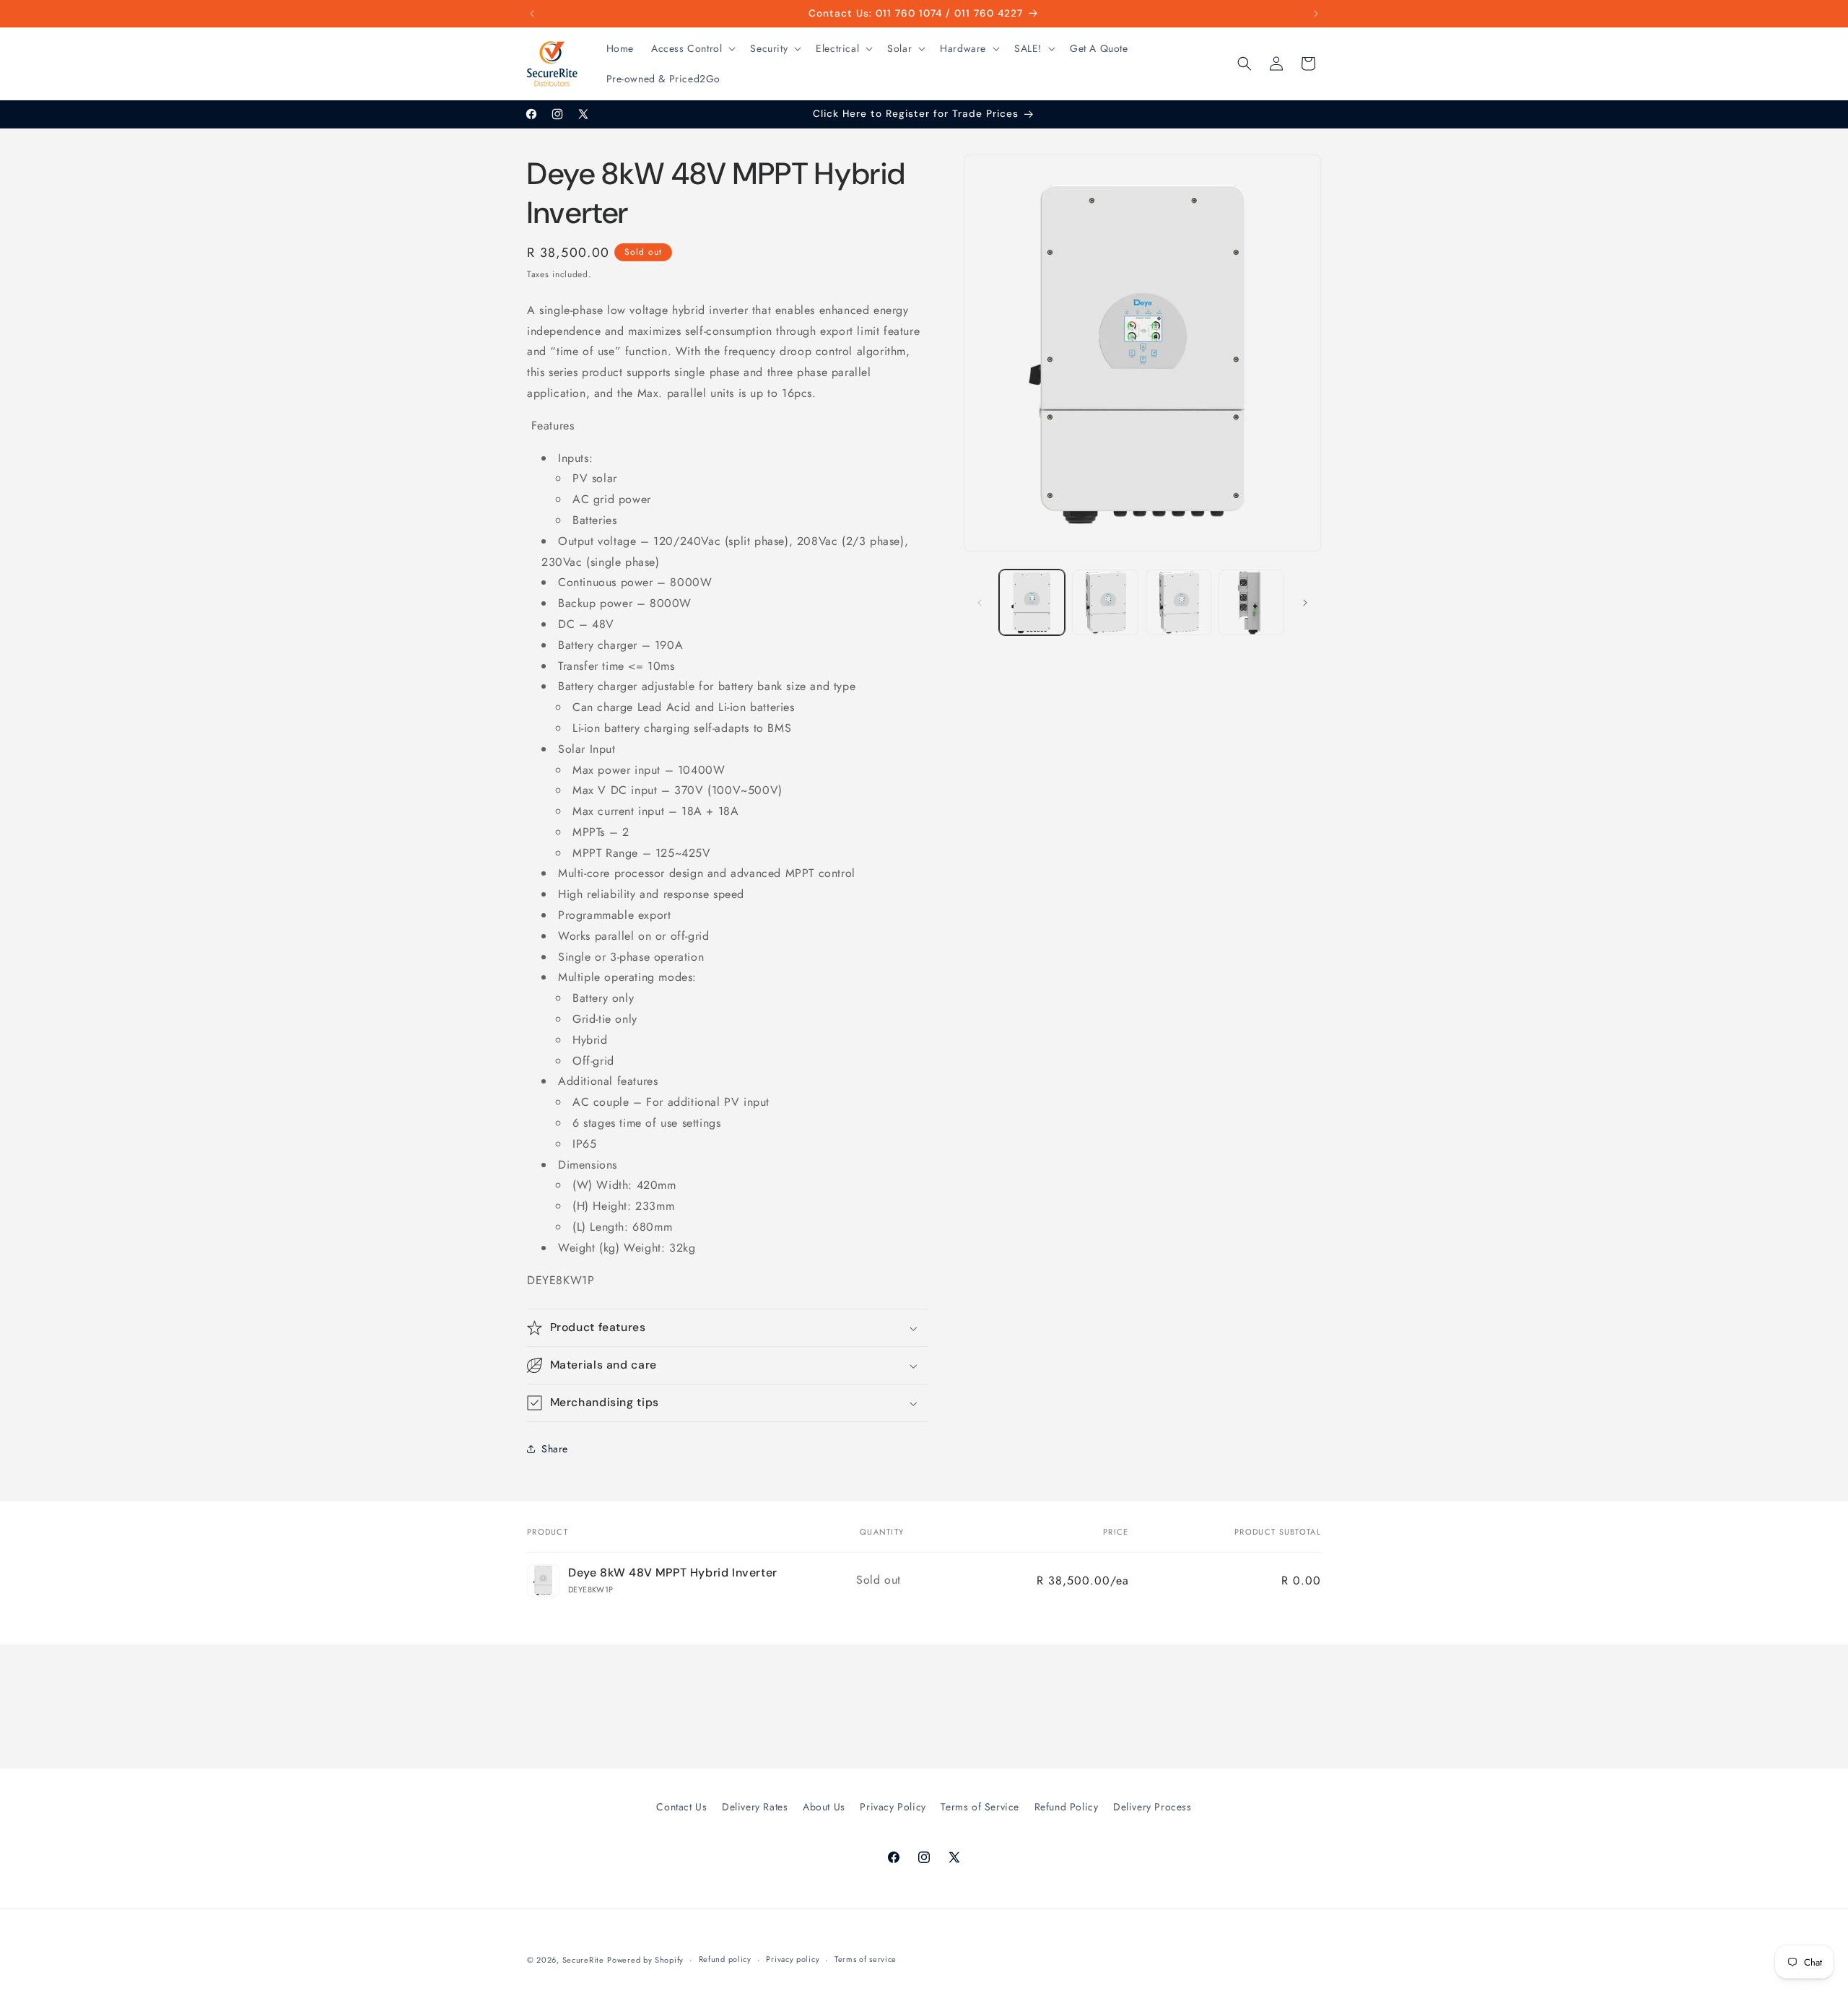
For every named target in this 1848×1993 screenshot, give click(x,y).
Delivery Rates (755, 1807)
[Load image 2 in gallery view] (1105, 602)
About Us (824, 1807)
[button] (692, 48)
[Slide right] (1305, 603)
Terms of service (866, 1959)
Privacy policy (793, 1959)
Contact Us (681, 1807)
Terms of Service (980, 1807)
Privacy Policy (893, 1807)
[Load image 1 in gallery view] (1032, 602)
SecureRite (583, 1960)
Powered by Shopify (645, 1960)
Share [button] (555, 1449)
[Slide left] (980, 603)
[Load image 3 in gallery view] (1178, 602)
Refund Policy (1067, 1807)
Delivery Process (1152, 1807)
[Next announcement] (1316, 14)
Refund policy (725, 1959)
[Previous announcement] (532, 14)
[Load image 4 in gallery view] (1251, 602)
